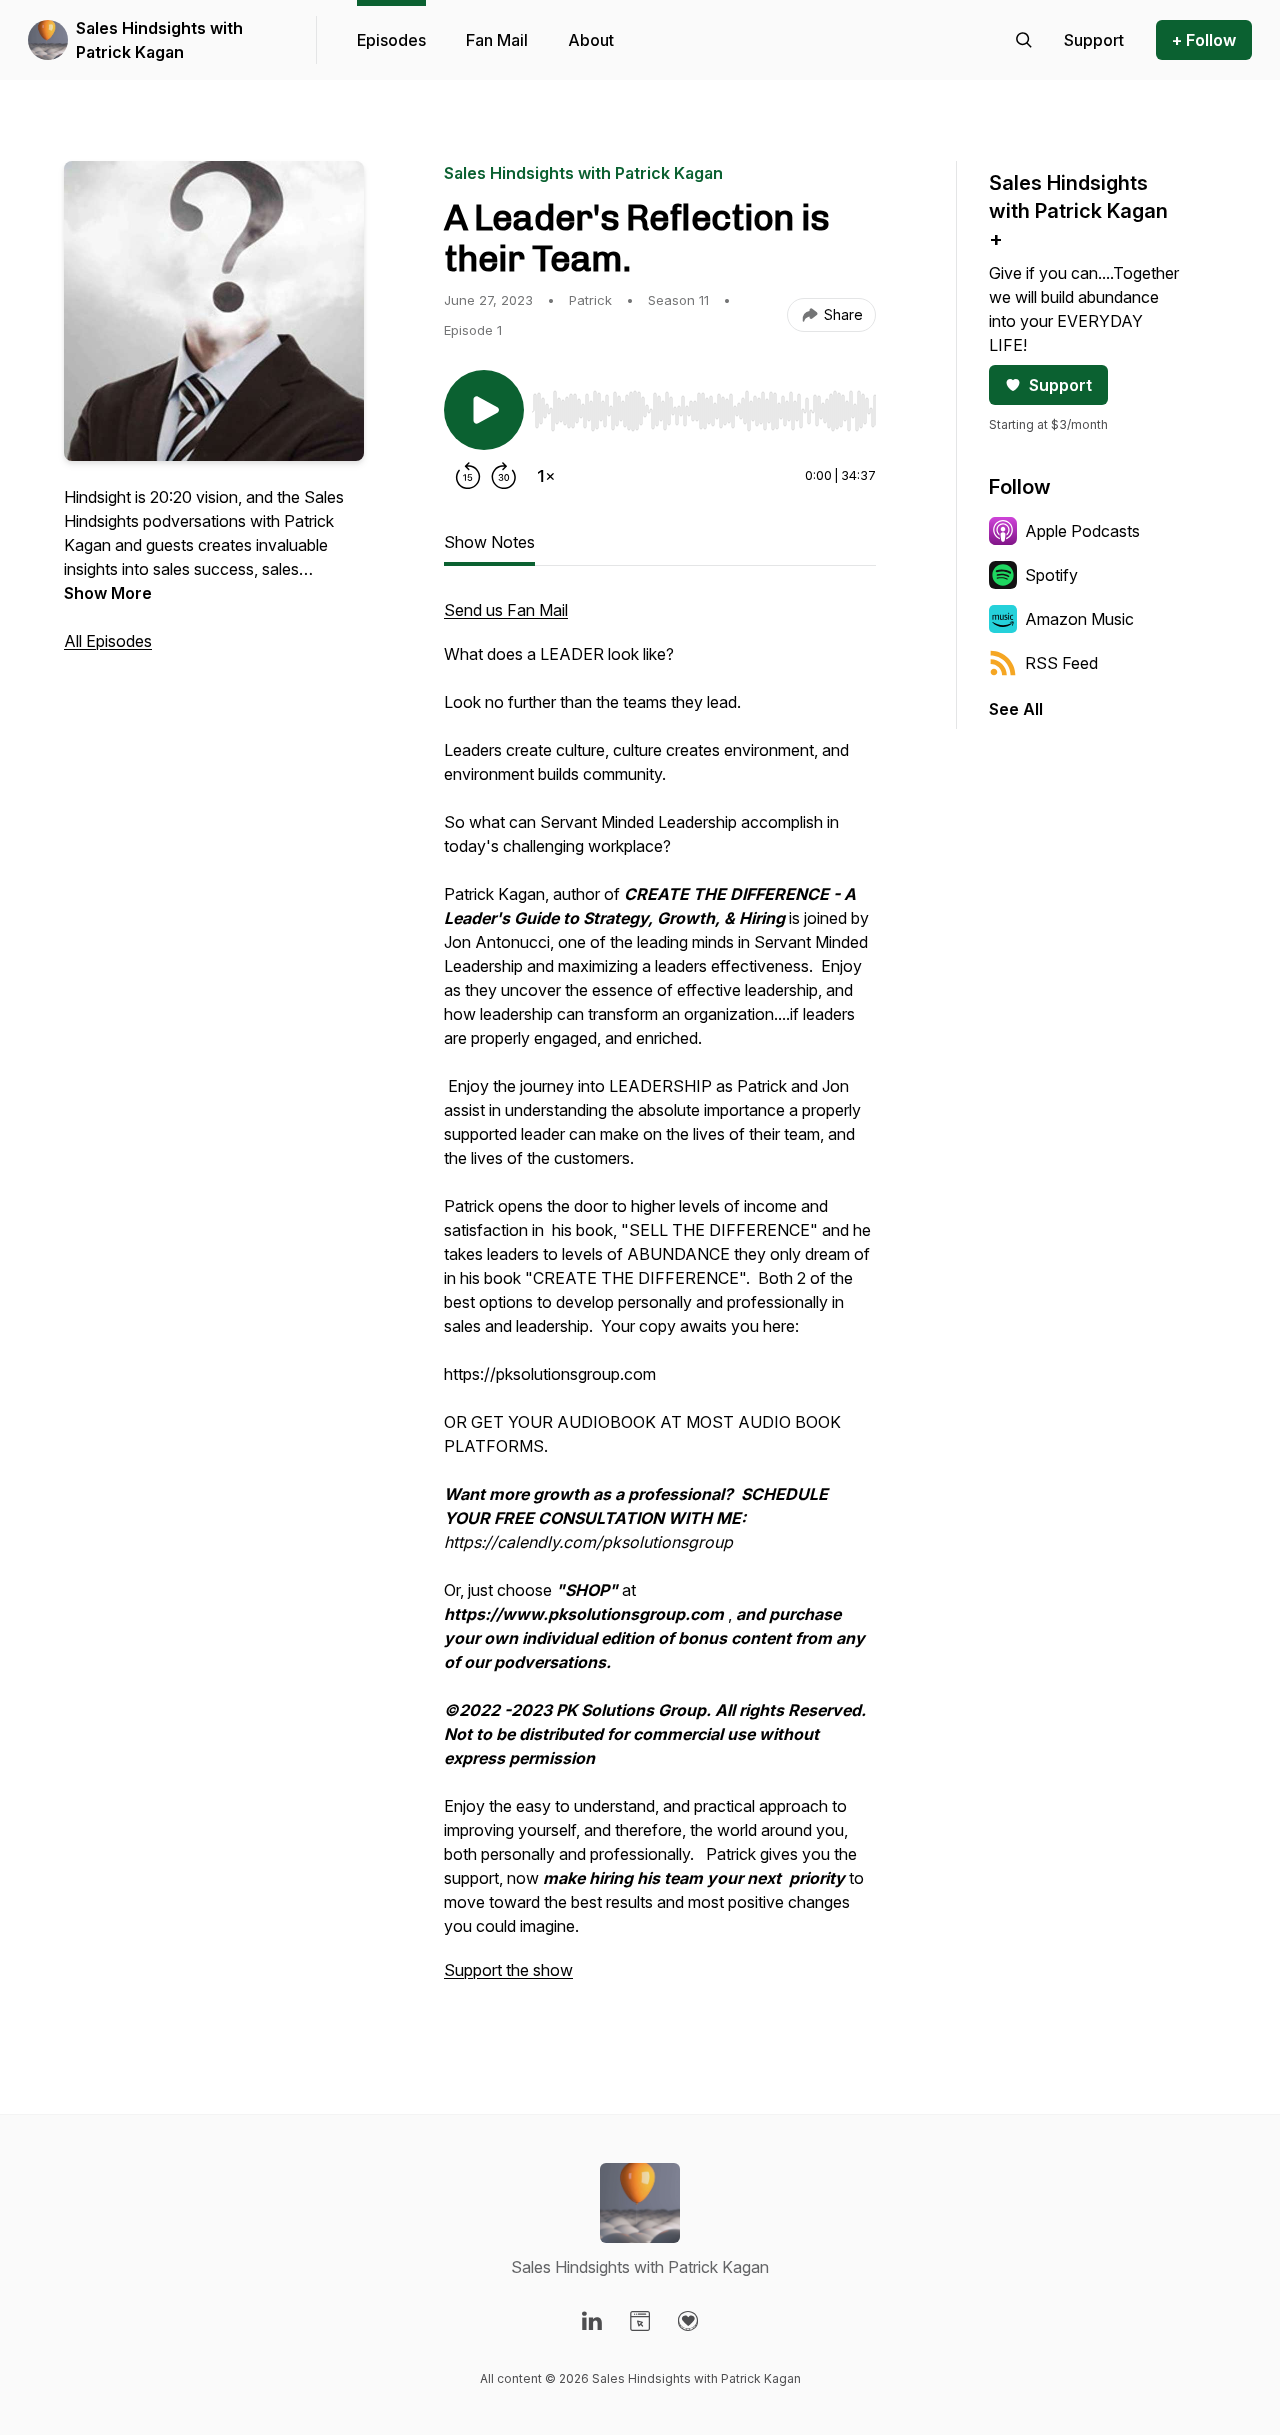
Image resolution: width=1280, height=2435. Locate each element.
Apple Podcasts (1082, 531)
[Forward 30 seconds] (504, 476)
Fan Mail (497, 40)
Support (1060, 385)
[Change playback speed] (546, 476)
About (591, 40)
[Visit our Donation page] (688, 2321)
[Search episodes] (1024, 40)
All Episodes (108, 641)
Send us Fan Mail (506, 610)
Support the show (508, 1970)
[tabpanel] (660, 1300)
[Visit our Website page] (640, 2321)
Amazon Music (1079, 619)
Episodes (391, 40)
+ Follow (1204, 40)
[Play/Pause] (484, 410)
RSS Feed (1061, 663)
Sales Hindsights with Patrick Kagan (159, 40)
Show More (108, 593)
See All (1016, 709)
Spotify (1051, 575)
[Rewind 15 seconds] (468, 476)
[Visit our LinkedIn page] (592, 2321)
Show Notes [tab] (489, 542)
